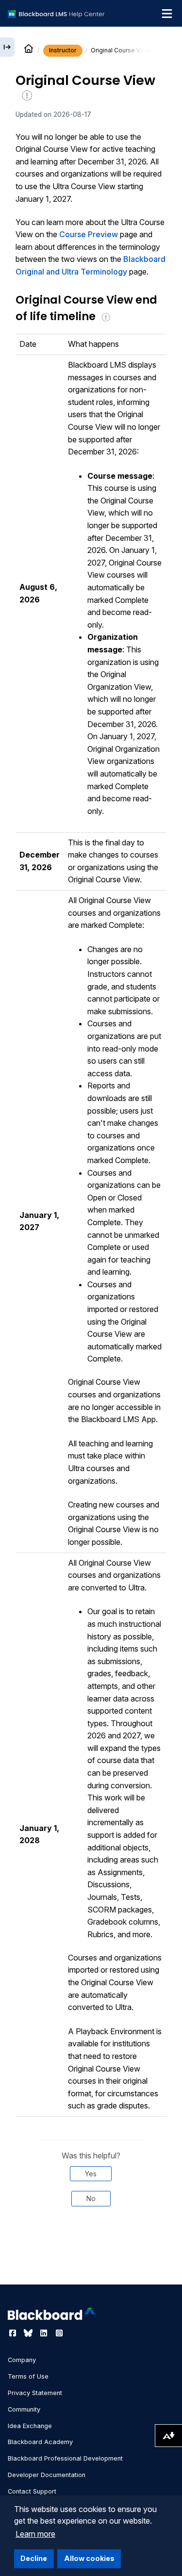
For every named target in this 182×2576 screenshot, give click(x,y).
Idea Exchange (30, 2426)
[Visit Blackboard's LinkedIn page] (45, 2333)
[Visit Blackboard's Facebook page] (14, 2333)
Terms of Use (28, 2376)
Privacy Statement (35, 2393)
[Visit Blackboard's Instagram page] (59, 2333)
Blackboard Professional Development (65, 2458)
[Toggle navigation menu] (167, 14)
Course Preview (89, 234)
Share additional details (91, 2258)
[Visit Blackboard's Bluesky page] (29, 2333)
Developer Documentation (47, 2475)
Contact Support (32, 2491)
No (91, 2198)
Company (22, 2360)
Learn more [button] (35, 2534)
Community (24, 2409)
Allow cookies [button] (89, 2558)
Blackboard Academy (40, 2442)
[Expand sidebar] (7, 47)
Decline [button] (34, 2558)
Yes (91, 2174)
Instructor (63, 50)
